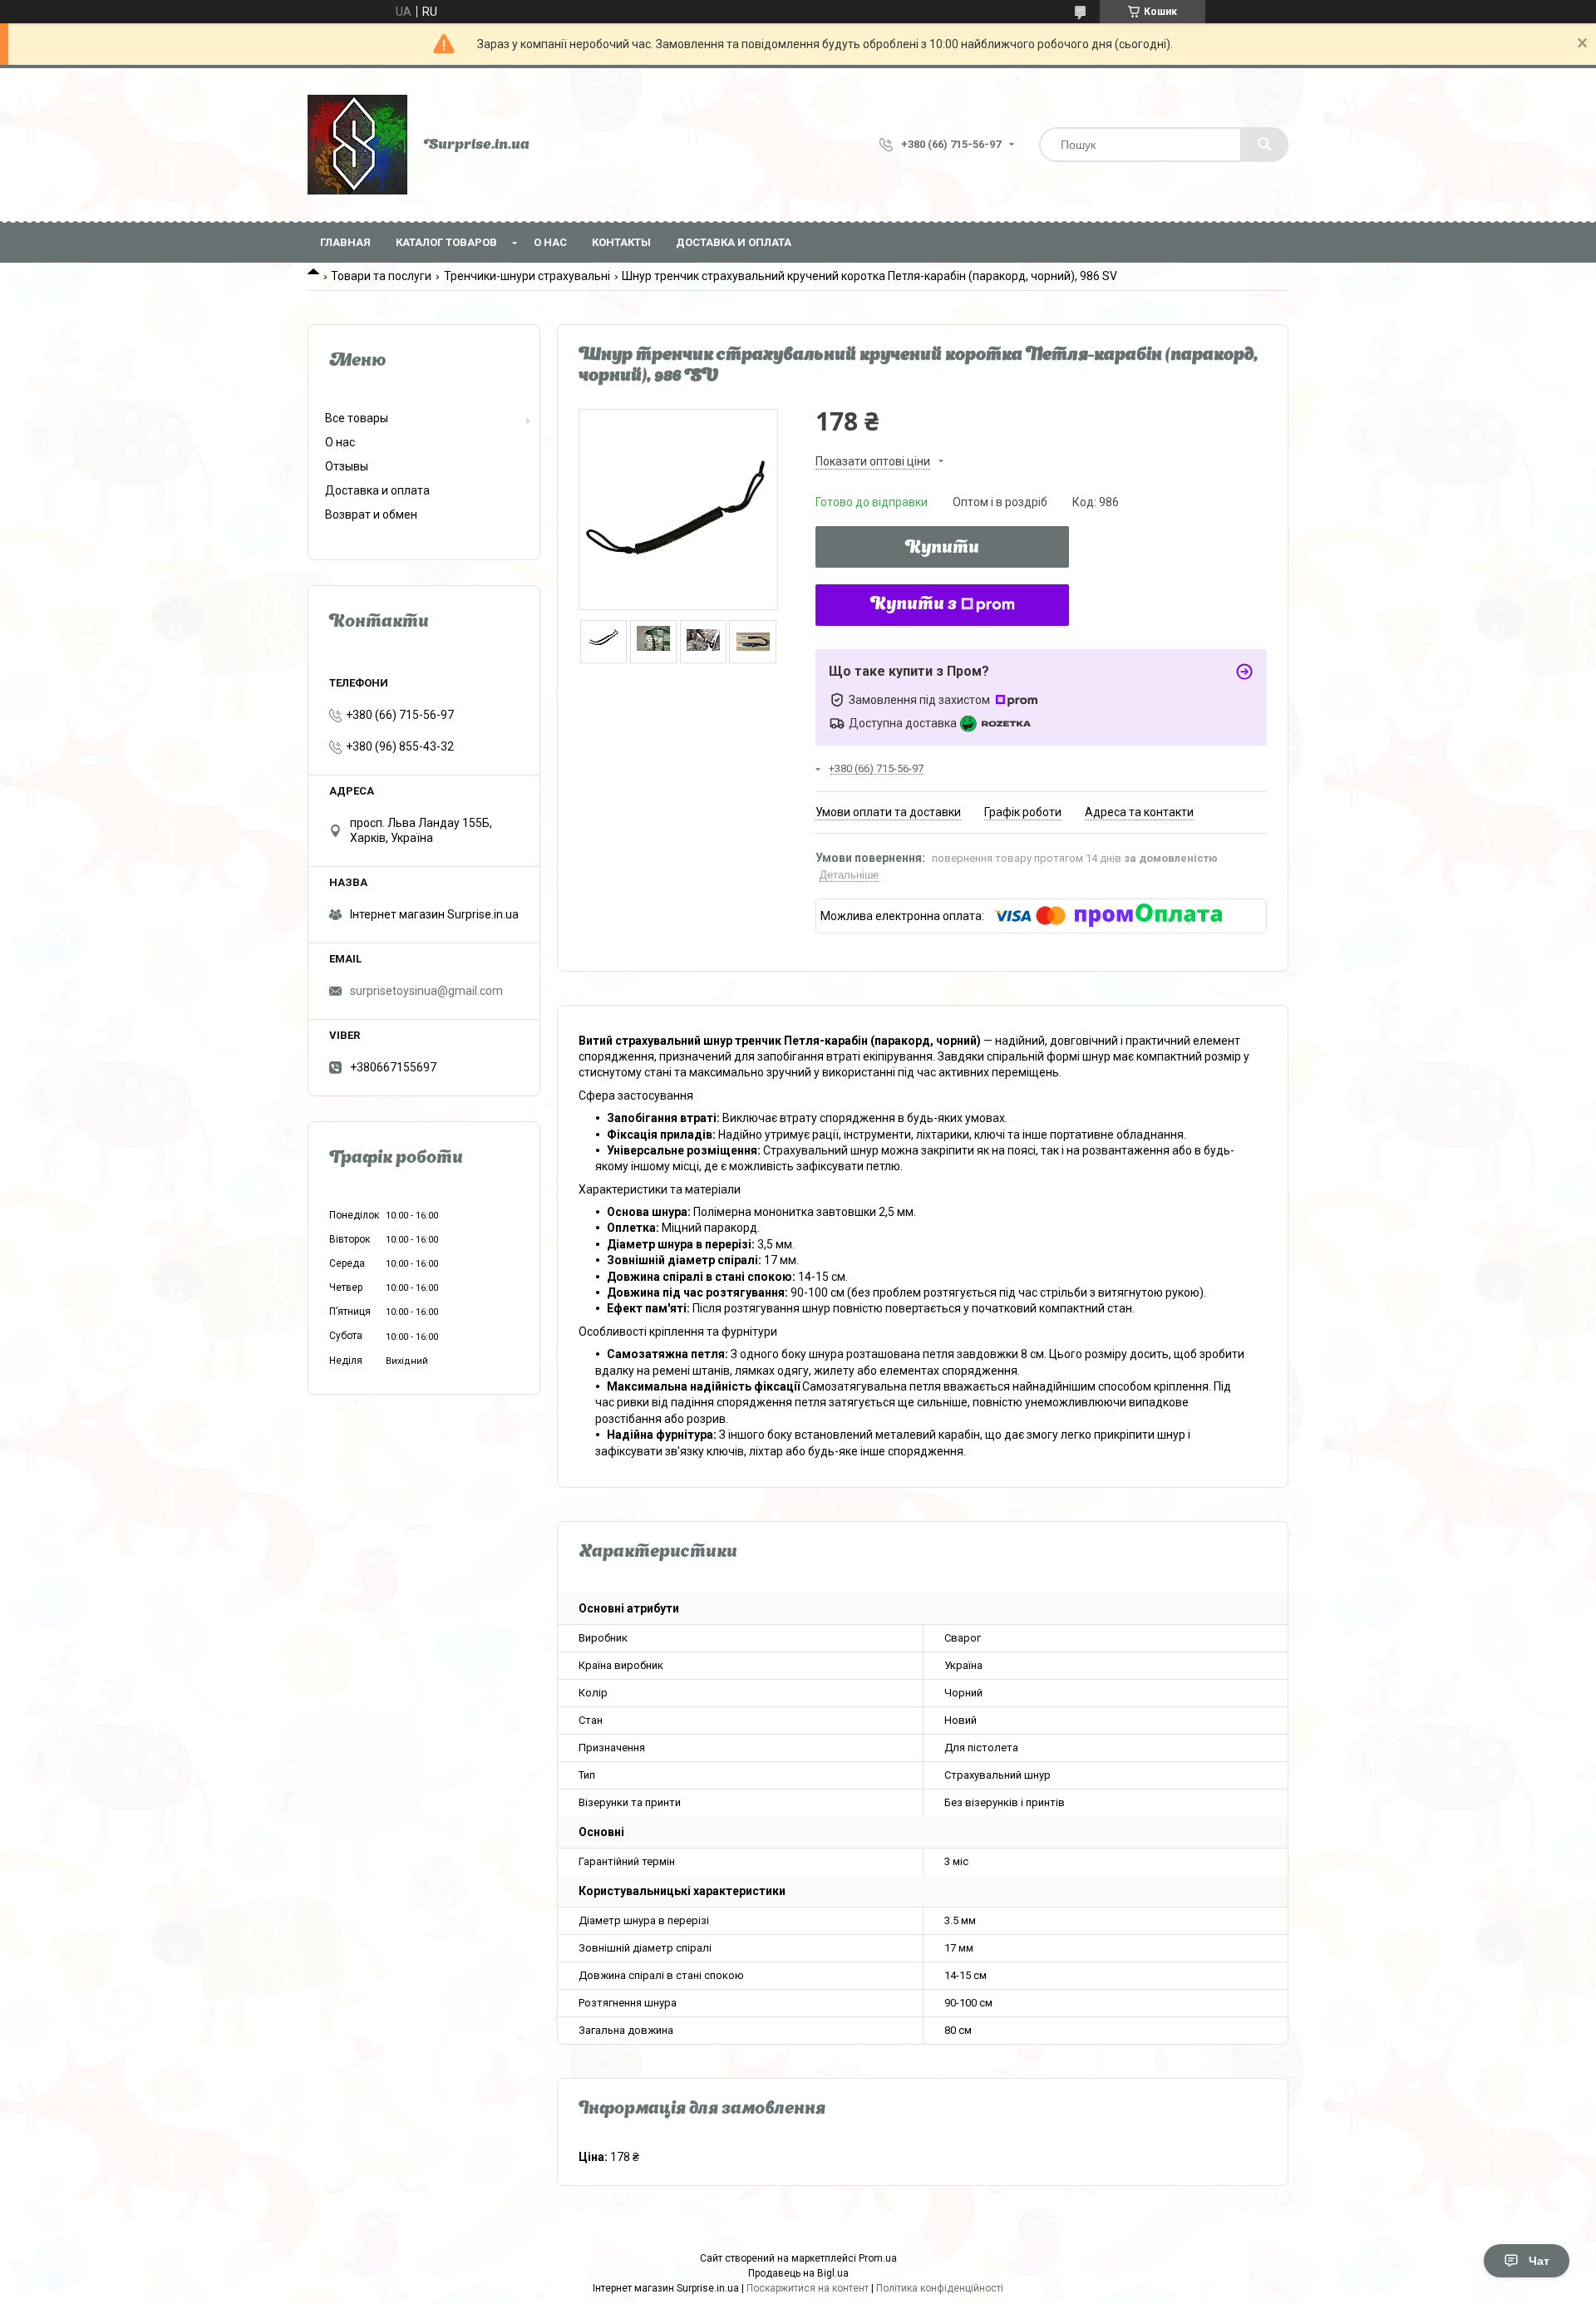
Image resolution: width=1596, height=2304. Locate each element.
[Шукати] (1264, 145)
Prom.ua (878, 2258)
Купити (942, 549)
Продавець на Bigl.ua (798, 2273)
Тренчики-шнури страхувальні (527, 276)
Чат (1539, 2261)
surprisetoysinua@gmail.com (426, 991)
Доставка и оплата (734, 242)
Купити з (914, 605)
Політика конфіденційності (940, 2288)
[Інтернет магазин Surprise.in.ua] (357, 145)
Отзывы (347, 466)
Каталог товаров (446, 242)
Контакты (621, 242)
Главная (345, 242)
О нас (550, 242)
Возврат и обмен (371, 514)
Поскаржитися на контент (808, 2288)
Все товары (357, 418)
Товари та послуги (381, 276)
